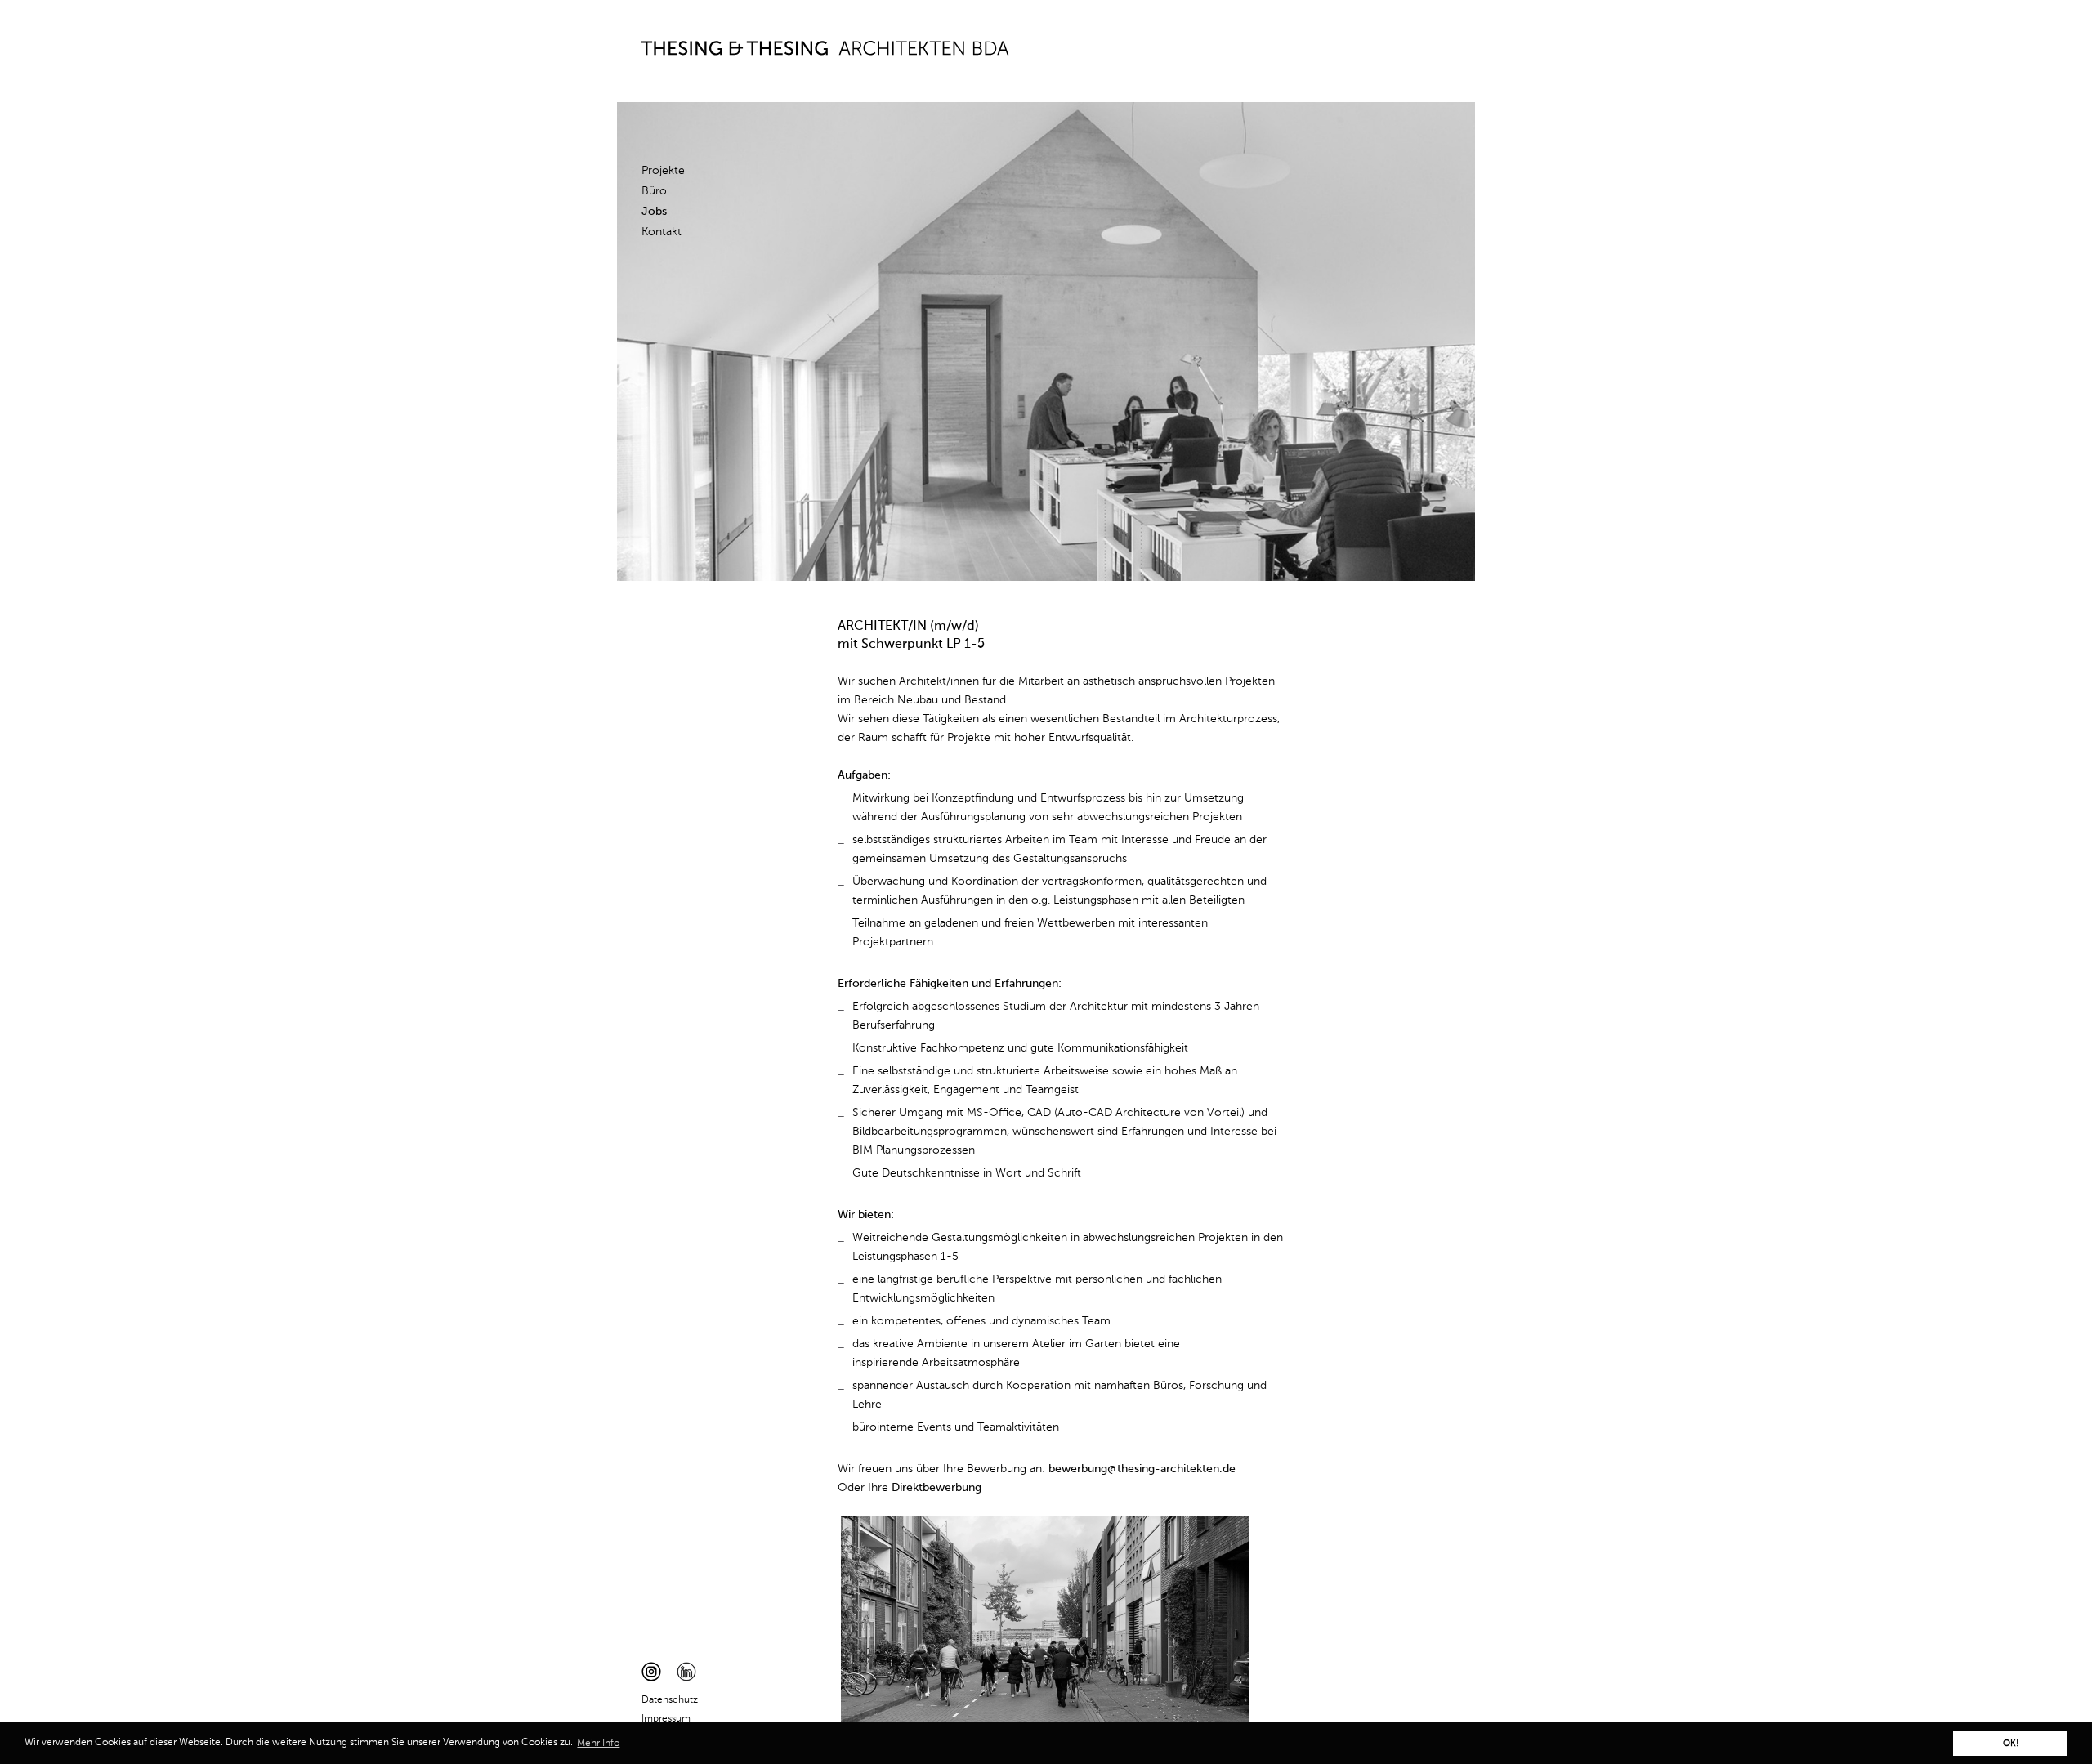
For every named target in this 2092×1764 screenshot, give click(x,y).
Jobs (654, 212)
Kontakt (662, 232)
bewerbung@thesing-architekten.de (1142, 1469)
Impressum (666, 1719)
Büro (654, 191)
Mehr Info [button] (598, 1744)
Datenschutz (670, 1700)
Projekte (663, 171)
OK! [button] (2011, 1744)
